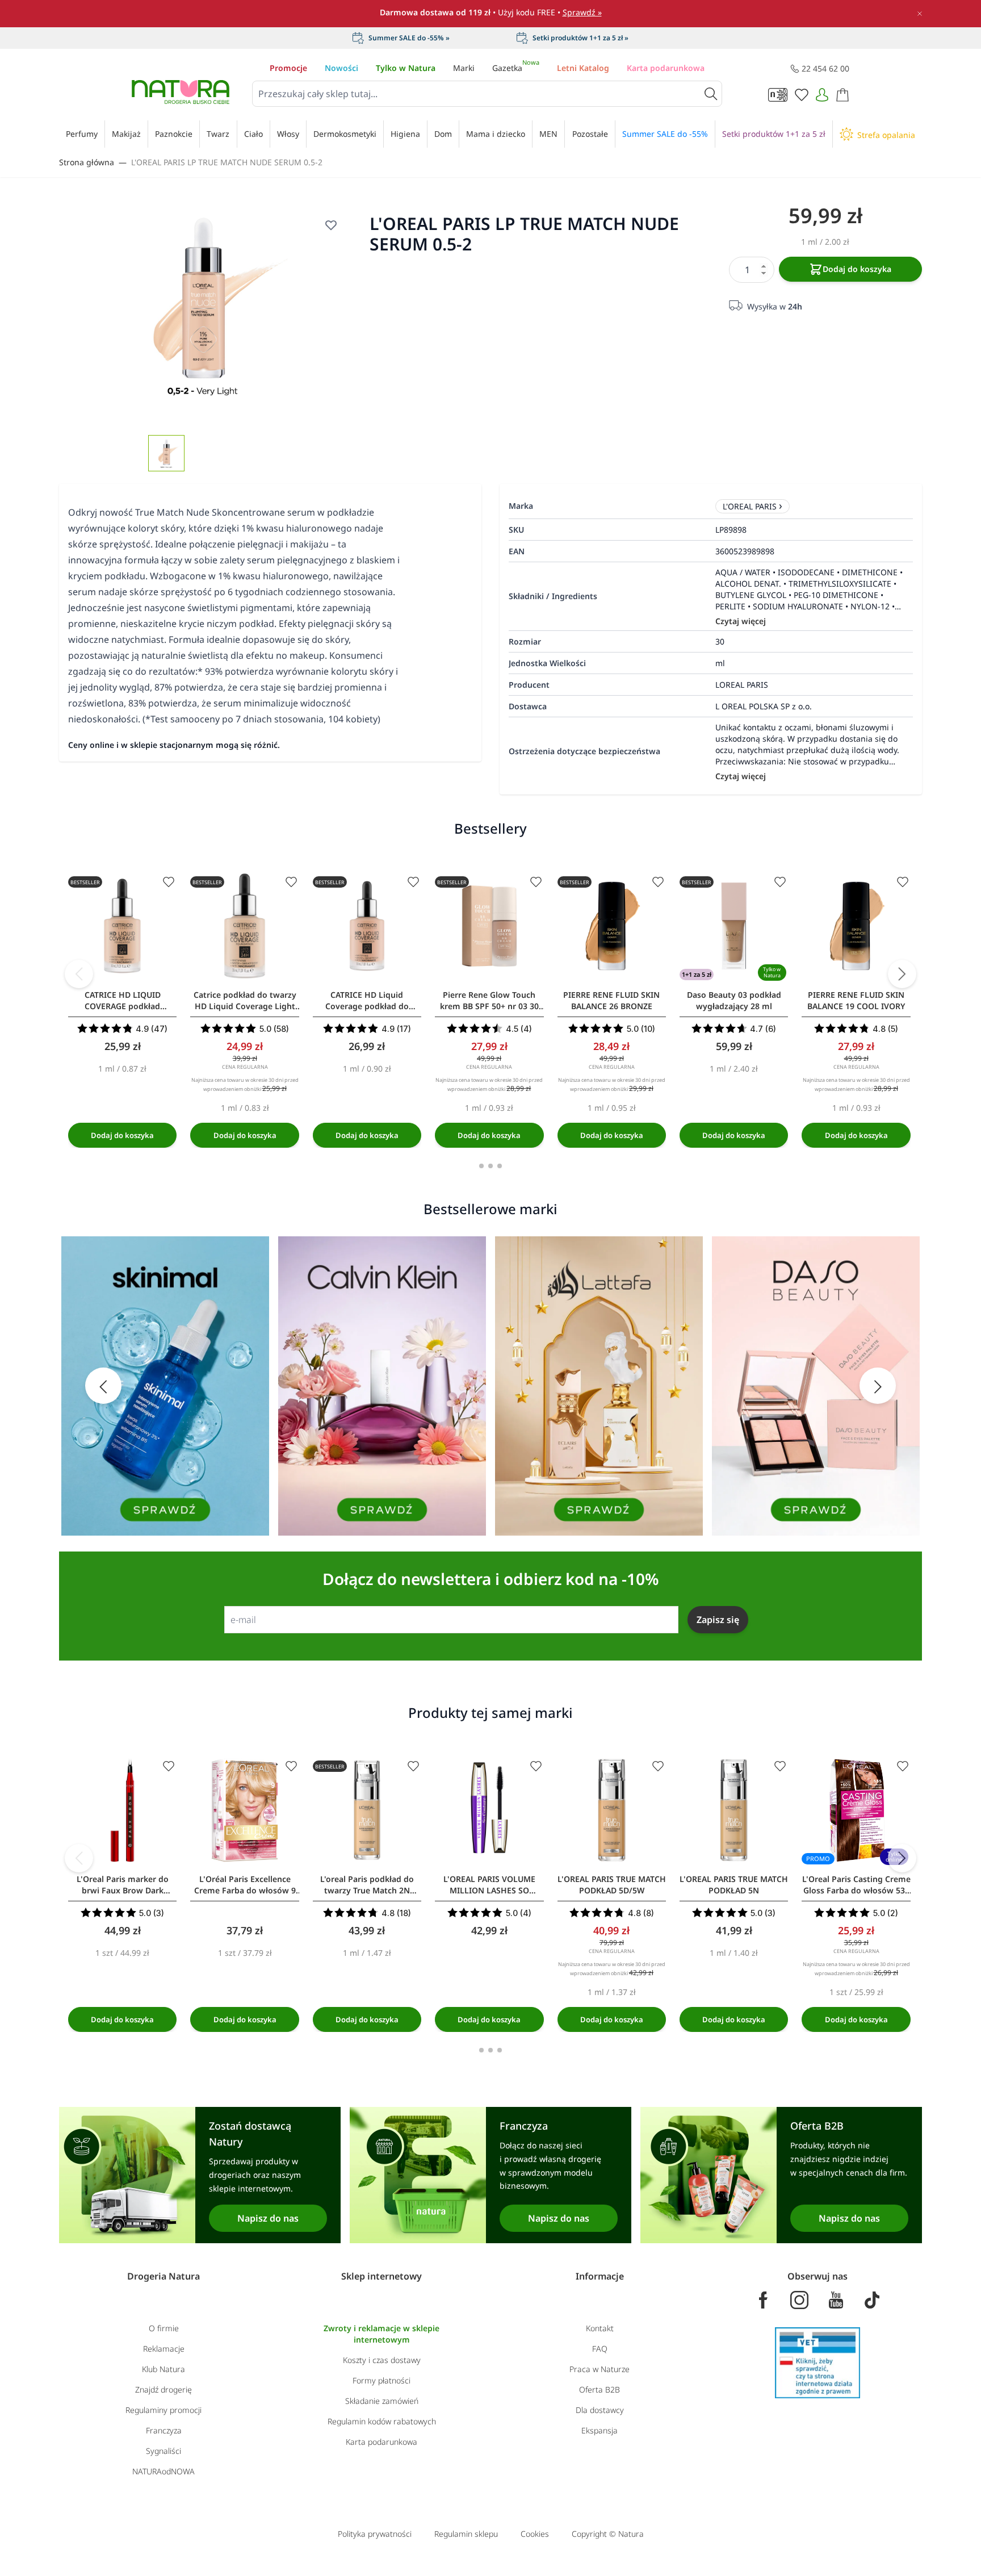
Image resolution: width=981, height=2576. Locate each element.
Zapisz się (718, 1620)
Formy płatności (381, 2380)
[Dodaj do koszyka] (122, 1135)
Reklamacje (164, 2349)
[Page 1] (481, 1166)
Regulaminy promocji (163, 2410)
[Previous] (79, 974)
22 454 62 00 (825, 68)
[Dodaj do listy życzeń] (331, 225)
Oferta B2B (599, 2389)
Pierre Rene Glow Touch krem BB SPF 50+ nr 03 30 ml (489, 1001)
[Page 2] (491, 1166)
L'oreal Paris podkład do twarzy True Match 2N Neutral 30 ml (367, 1885)
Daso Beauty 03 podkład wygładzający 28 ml (734, 1000)
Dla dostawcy (600, 2410)
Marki (464, 68)
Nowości (341, 68)
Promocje (288, 68)
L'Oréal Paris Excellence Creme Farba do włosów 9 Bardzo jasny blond (245, 1885)
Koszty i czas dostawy (382, 2360)
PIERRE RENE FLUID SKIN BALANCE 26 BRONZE (611, 1000)
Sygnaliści (163, 2451)
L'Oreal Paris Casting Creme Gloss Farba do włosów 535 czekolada (856, 1885)
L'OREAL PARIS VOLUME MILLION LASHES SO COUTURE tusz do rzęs (489, 1885)
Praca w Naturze (599, 2369)
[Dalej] (902, 974)
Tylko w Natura (406, 68)
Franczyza (164, 2430)
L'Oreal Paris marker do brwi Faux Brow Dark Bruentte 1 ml (123, 1885)
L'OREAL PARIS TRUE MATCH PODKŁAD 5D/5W (612, 1885)
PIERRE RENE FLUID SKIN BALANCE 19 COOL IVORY (856, 1000)
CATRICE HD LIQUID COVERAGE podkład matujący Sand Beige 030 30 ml (123, 1001)
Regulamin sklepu (466, 2534)
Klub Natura (163, 2369)
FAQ (600, 2349)
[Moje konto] (822, 95)
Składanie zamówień (382, 2401)
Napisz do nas (268, 2218)
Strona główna (87, 162)
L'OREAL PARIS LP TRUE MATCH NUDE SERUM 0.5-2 (227, 162)
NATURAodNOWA (163, 2471)
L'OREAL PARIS (750, 506)
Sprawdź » (582, 12)
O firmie (164, 2328)
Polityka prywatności (375, 2534)
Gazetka (516, 68)
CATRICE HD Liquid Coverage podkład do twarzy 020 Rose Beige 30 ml (367, 1001)
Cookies (535, 2534)
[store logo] (181, 92)
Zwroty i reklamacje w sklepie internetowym (381, 2334)
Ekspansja (599, 2430)
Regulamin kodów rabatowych (382, 2421)
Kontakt (600, 2328)
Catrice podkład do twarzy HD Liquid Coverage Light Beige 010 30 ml (245, 1001)
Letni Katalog (583, 68)
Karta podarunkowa (666, 68)
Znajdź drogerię (163, 2389)
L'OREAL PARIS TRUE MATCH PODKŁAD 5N (734, 1885)
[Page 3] (500, 1166)
